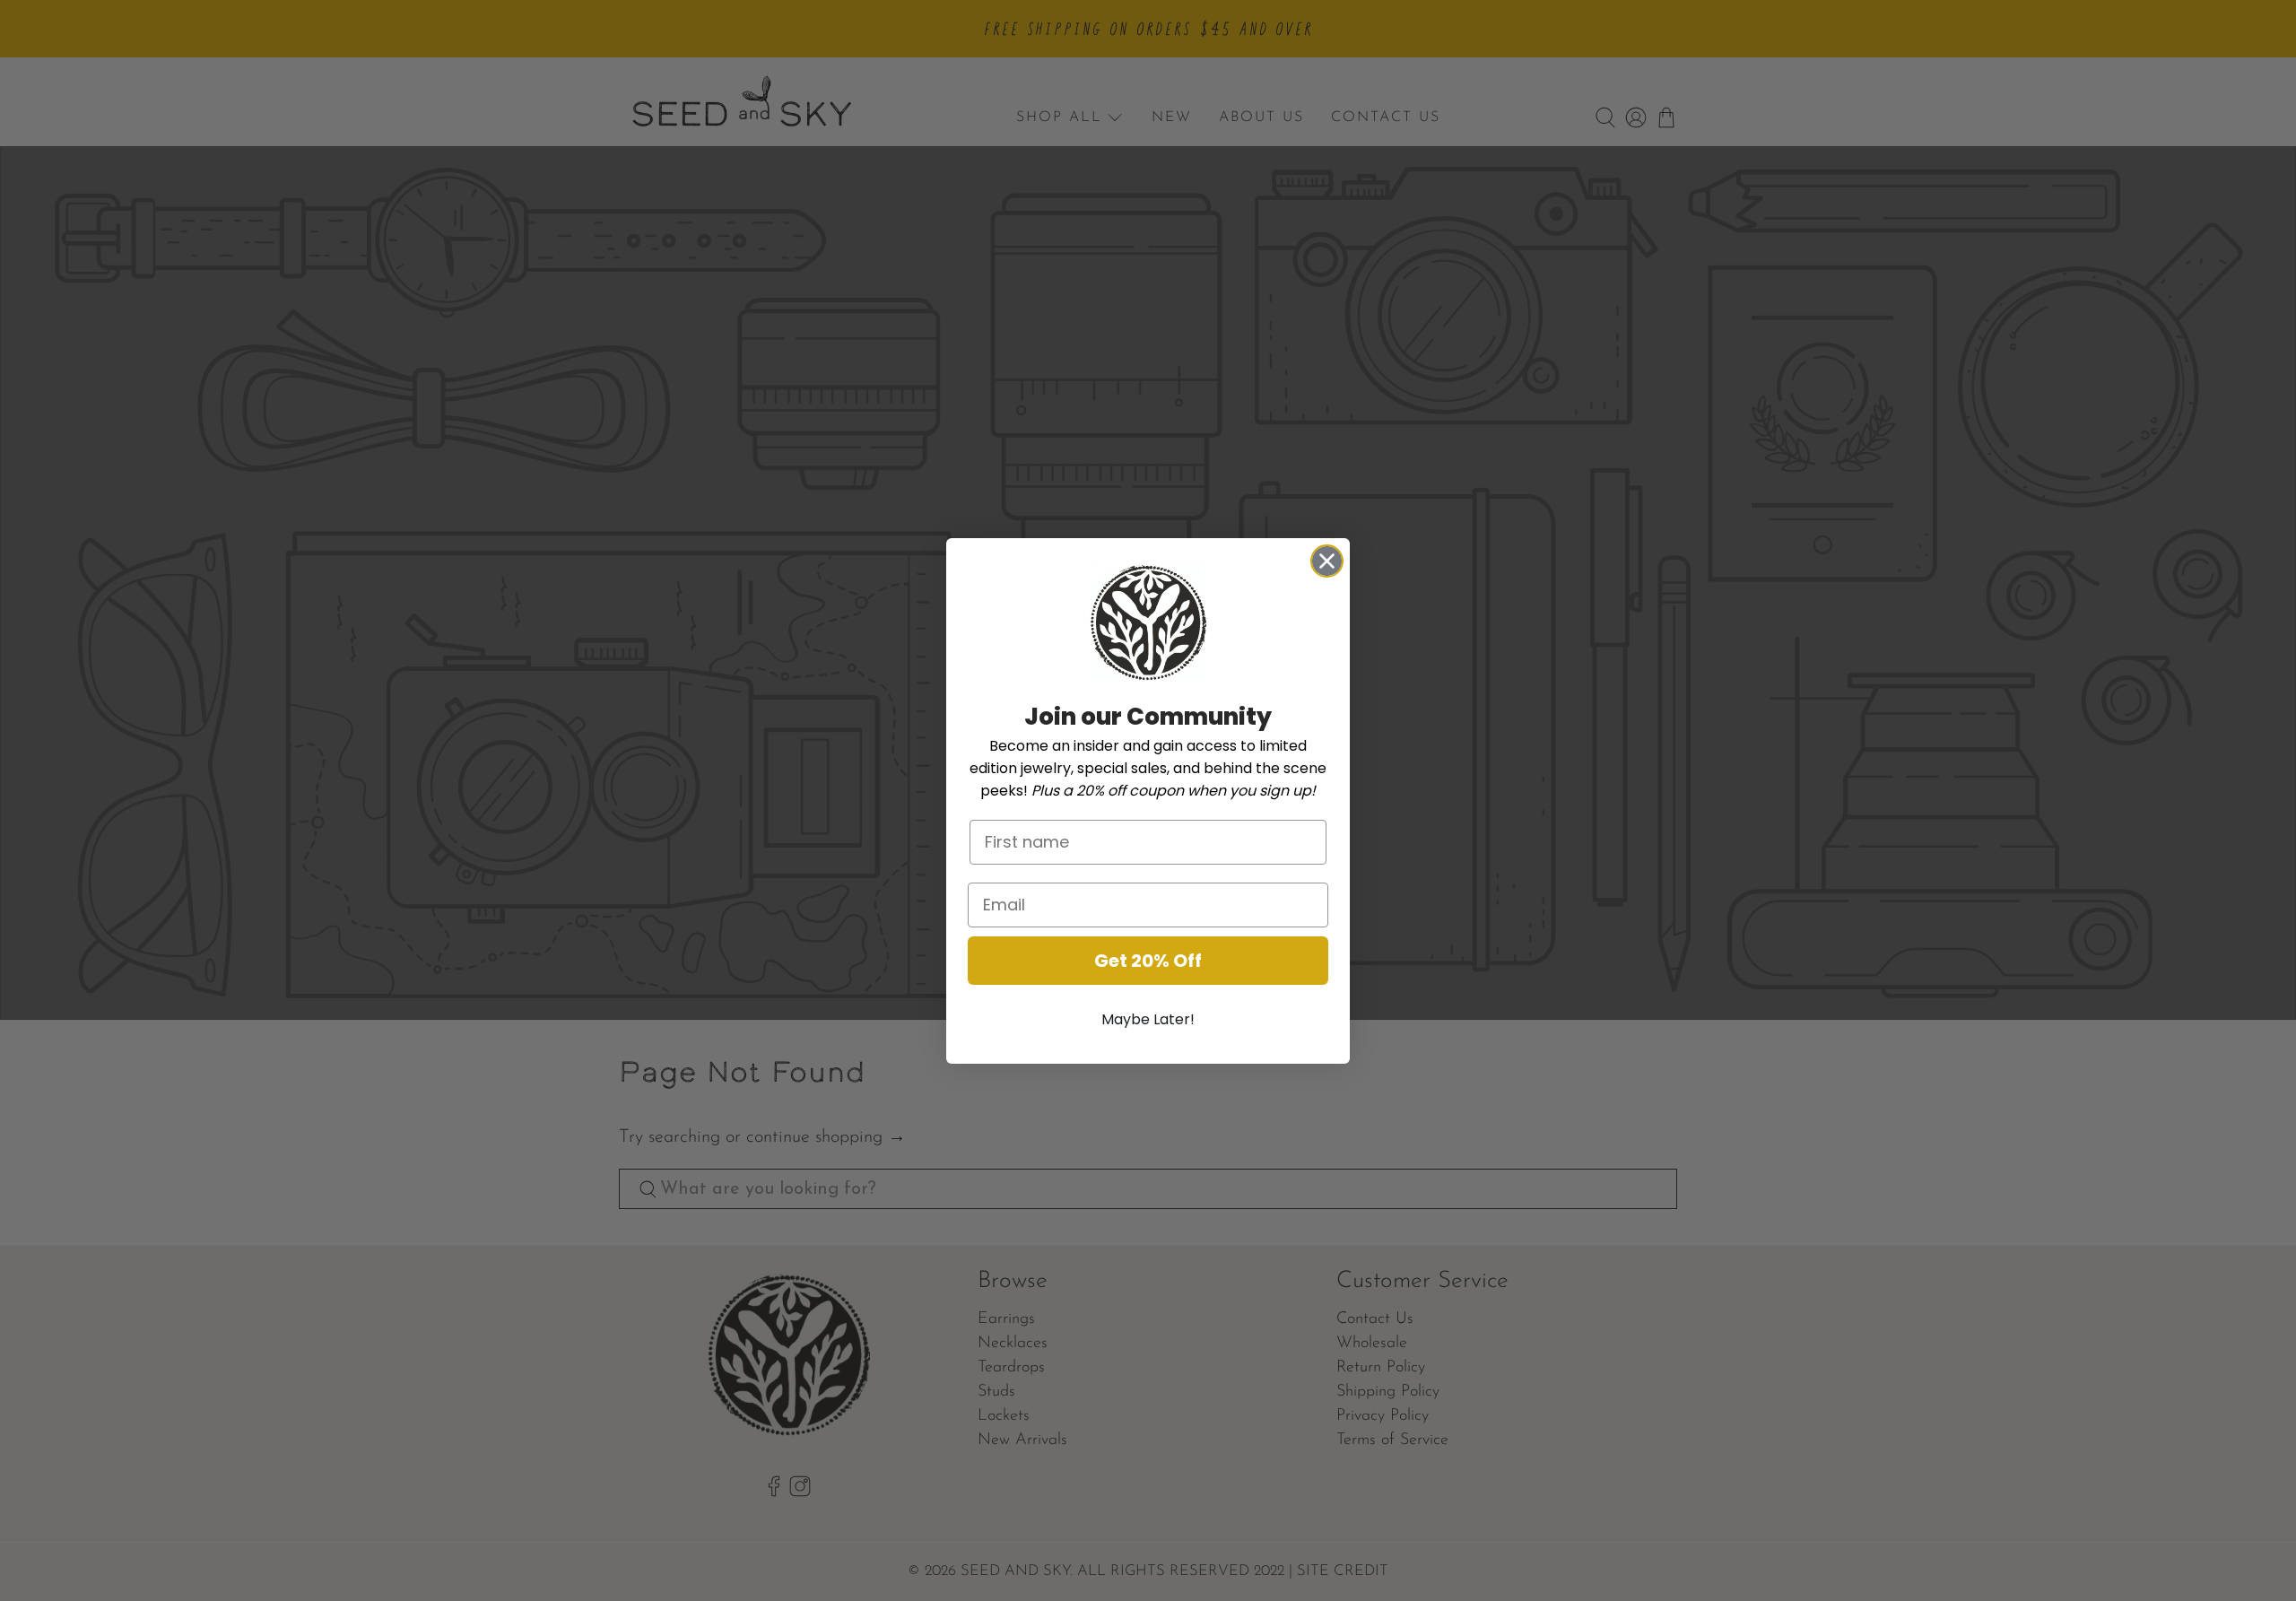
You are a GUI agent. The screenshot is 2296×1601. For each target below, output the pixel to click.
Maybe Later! (1148, 1019)
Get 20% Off (1148, 961)
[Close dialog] (1327, 561)
